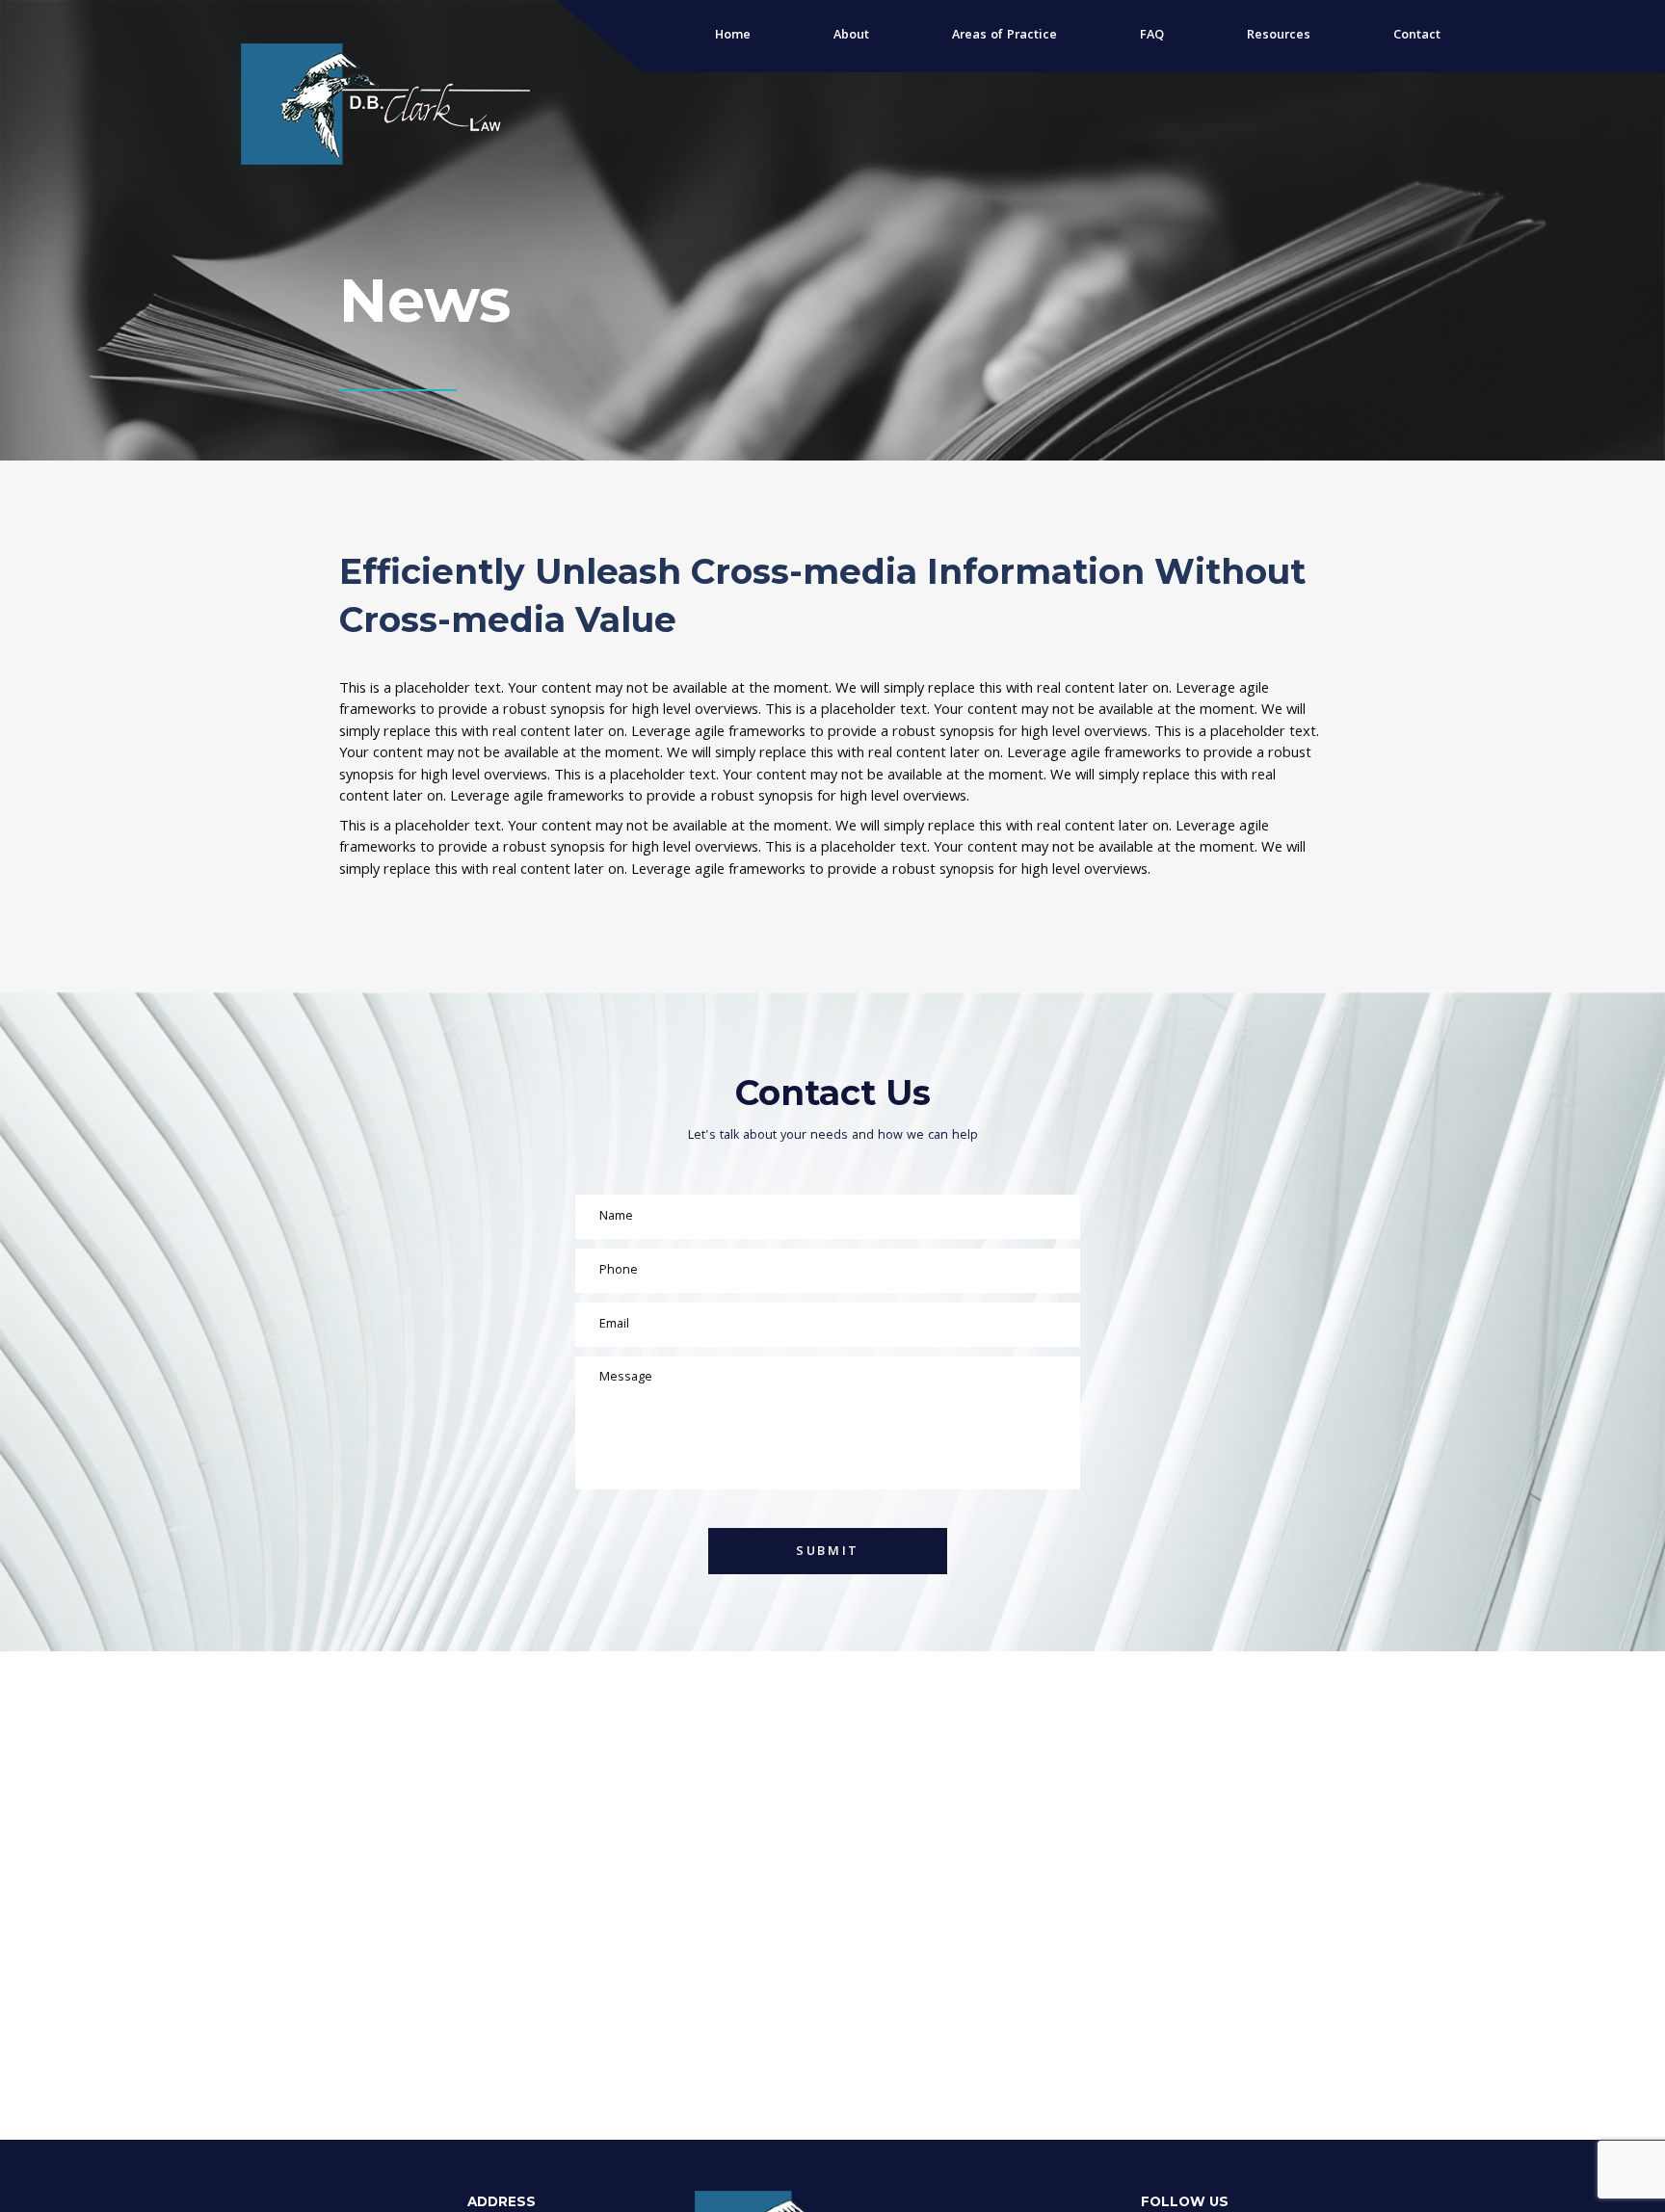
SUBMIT (828, 1552)
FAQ (1152, 36)
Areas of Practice (1004, 36)
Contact (1417, 36)
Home (733, 36)
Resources (1279, 36)
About (851, 36)
